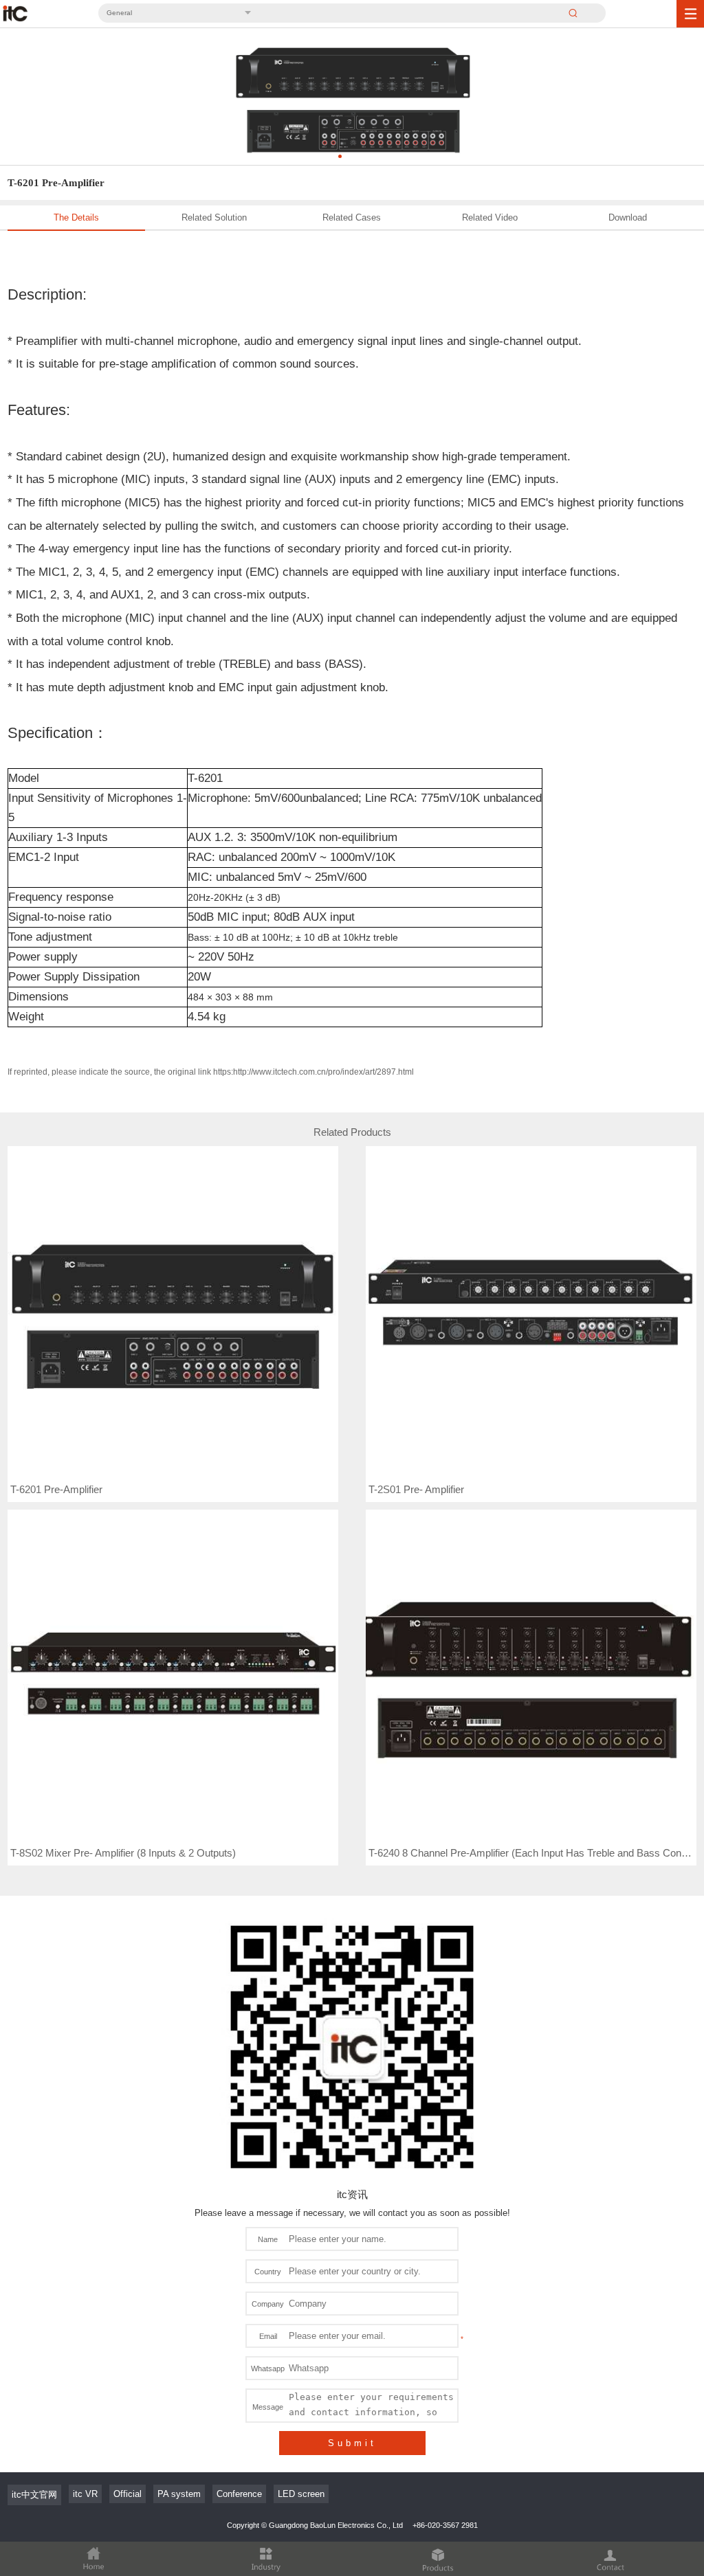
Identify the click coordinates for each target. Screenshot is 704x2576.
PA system (179, 2494)
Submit (352, 2443)
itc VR (85, 2494)
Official (128, 2494)
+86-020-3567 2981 (445, 2525)
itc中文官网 (34, 2495)
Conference (239, 2494)
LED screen (301, 2494)
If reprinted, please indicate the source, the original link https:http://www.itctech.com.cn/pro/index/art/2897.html (211, 1072)
